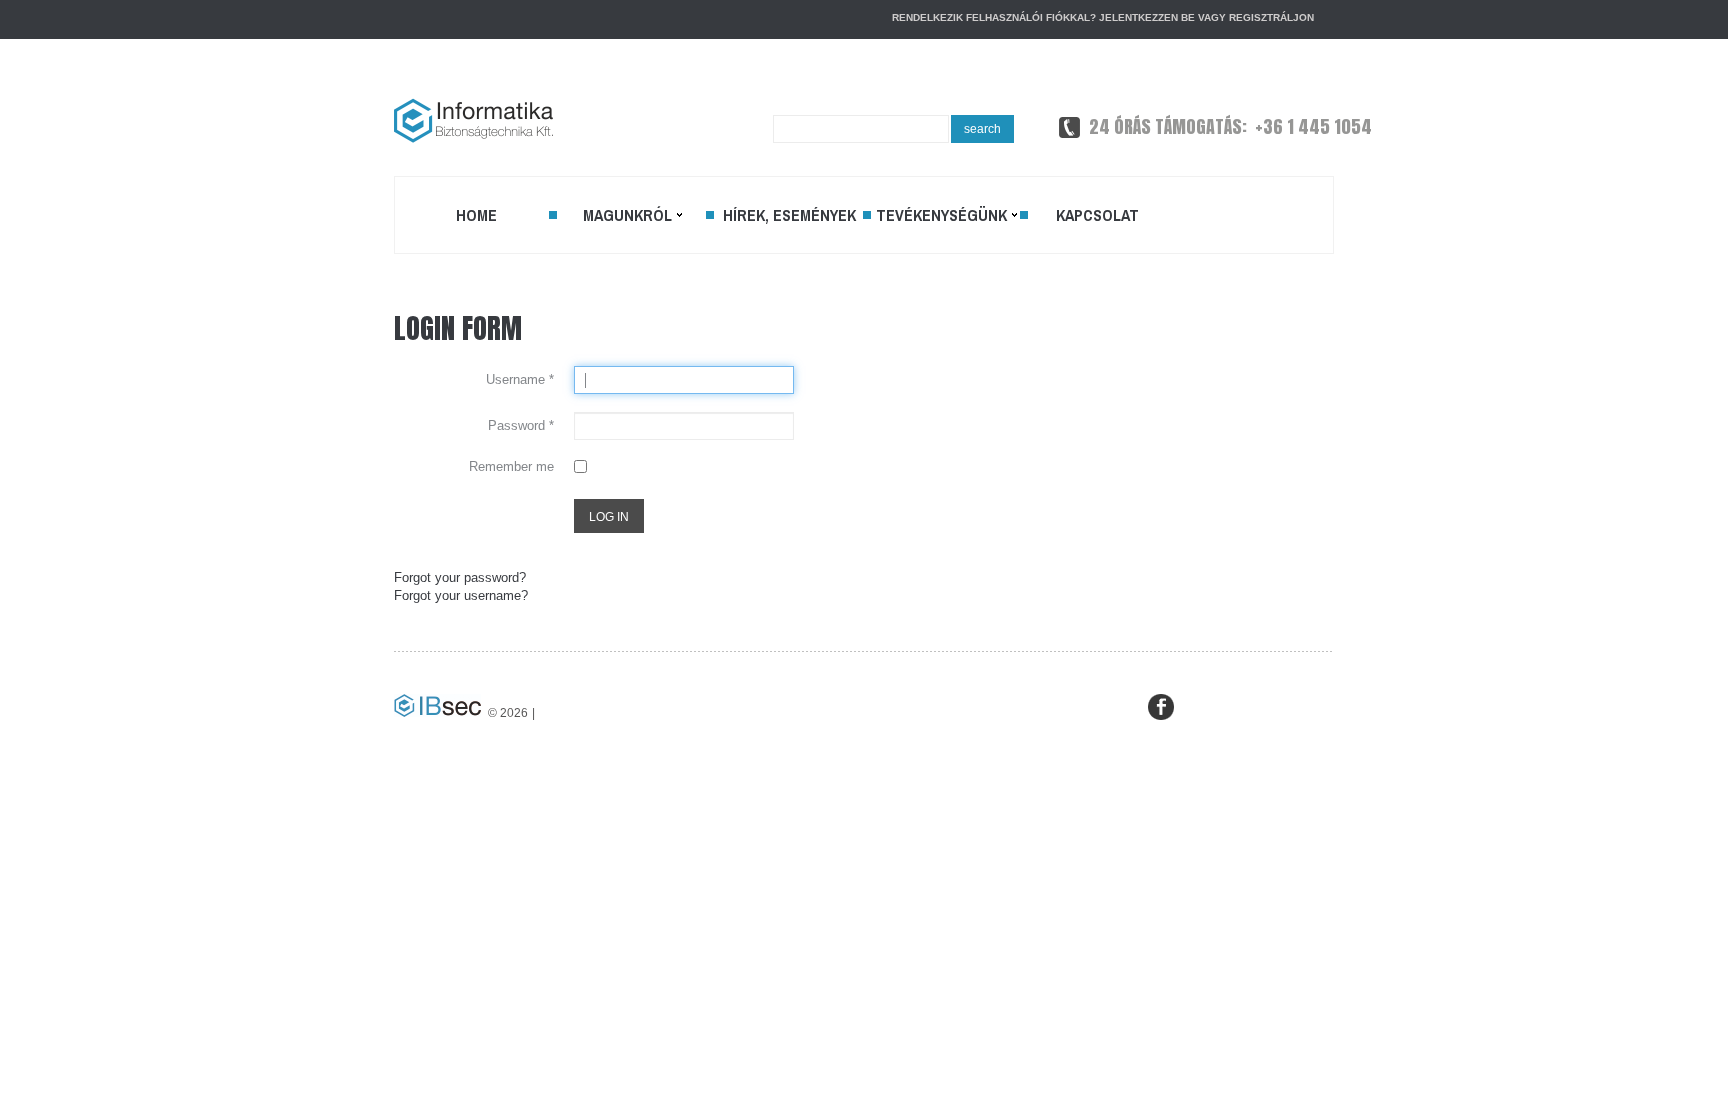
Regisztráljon (1271, 17)
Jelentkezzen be (1147, 17)
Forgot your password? (460, 577)
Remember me (511, 466)
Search (982, 129)
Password (521, 425)
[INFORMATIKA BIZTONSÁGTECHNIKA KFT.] (473, 120)
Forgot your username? (461, 595)
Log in (609, 517)
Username (520, 379)
